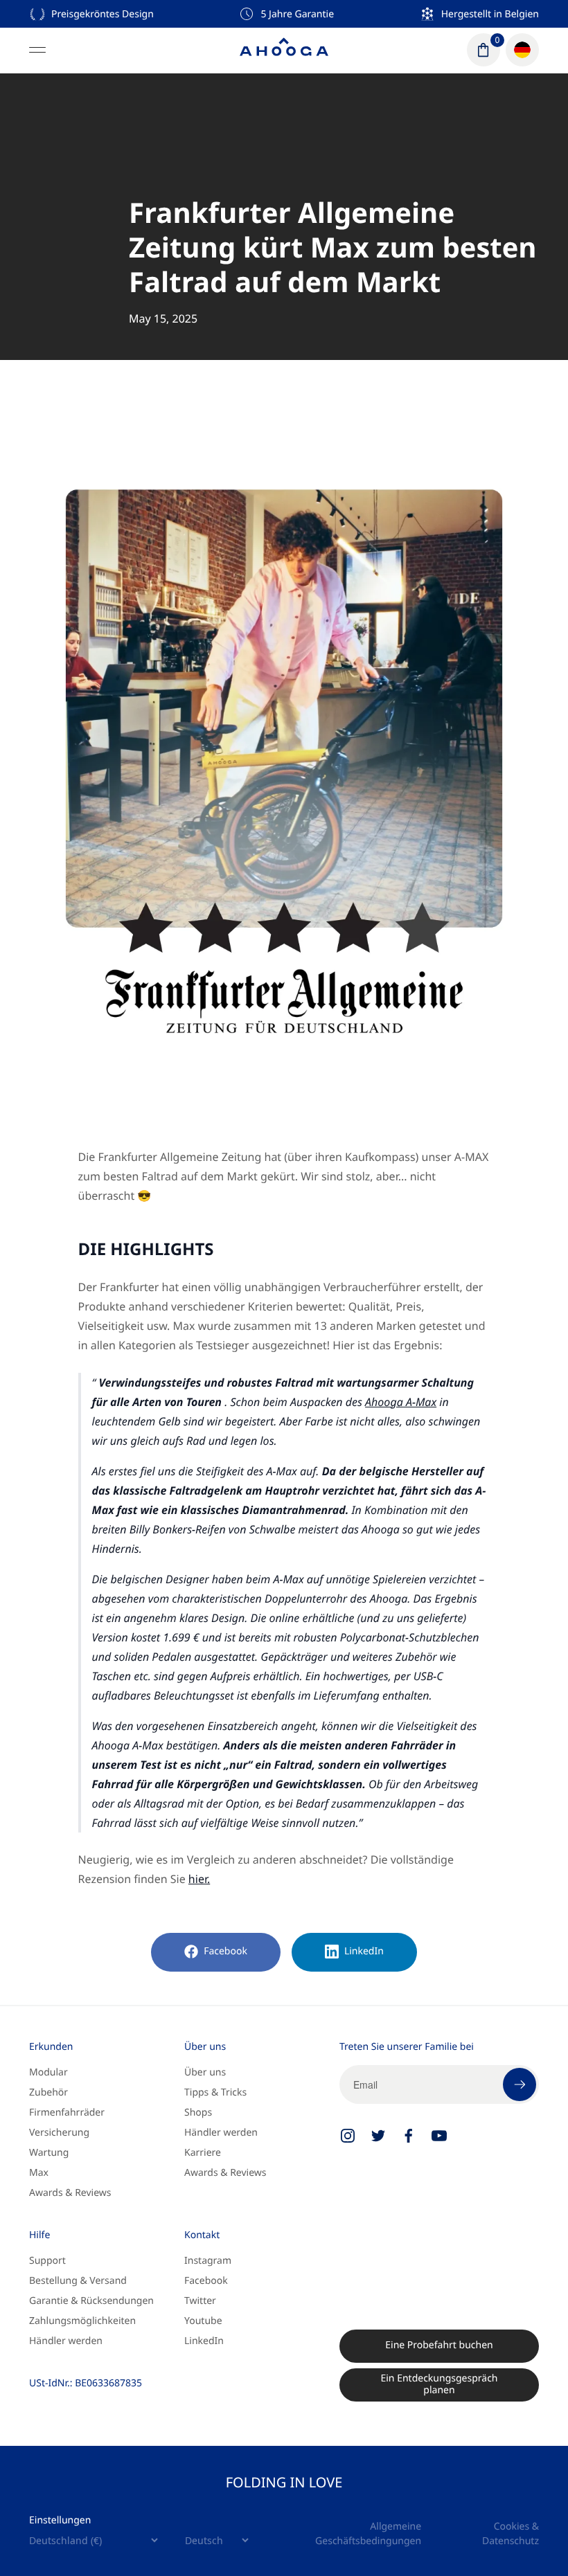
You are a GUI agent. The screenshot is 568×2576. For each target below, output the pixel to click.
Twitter (200, 2301)
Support (47, 2261)
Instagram (208, 2261)
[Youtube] (439, 2136)
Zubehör (48, 2092)
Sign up (520, 2084)
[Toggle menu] (37, 50)
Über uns (205, 2072)
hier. (199, 1879)
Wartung (49, 2153)
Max (39, 2173)
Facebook (225, 1951)
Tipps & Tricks (215, 2092)
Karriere (203, 2153)
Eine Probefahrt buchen (439, 2345)
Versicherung (59, 2133)
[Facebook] (409, 2136)
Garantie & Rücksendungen (91, 2301)
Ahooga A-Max (401, 1402)
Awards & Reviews (70, 2193)
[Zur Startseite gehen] (284, 50)
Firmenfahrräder (67, 2113)
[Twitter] (378, 2136)
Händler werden (221, 2133)
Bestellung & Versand (78, 2281)
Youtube (203, 2321)
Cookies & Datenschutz (511, 2534)
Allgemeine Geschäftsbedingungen (368, 2534)
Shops (198, 2113)
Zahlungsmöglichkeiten (82, 2321)
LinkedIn (364, 1951)
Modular (48, 2072)
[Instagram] (348, 2136)
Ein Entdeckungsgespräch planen (439, 2385)
